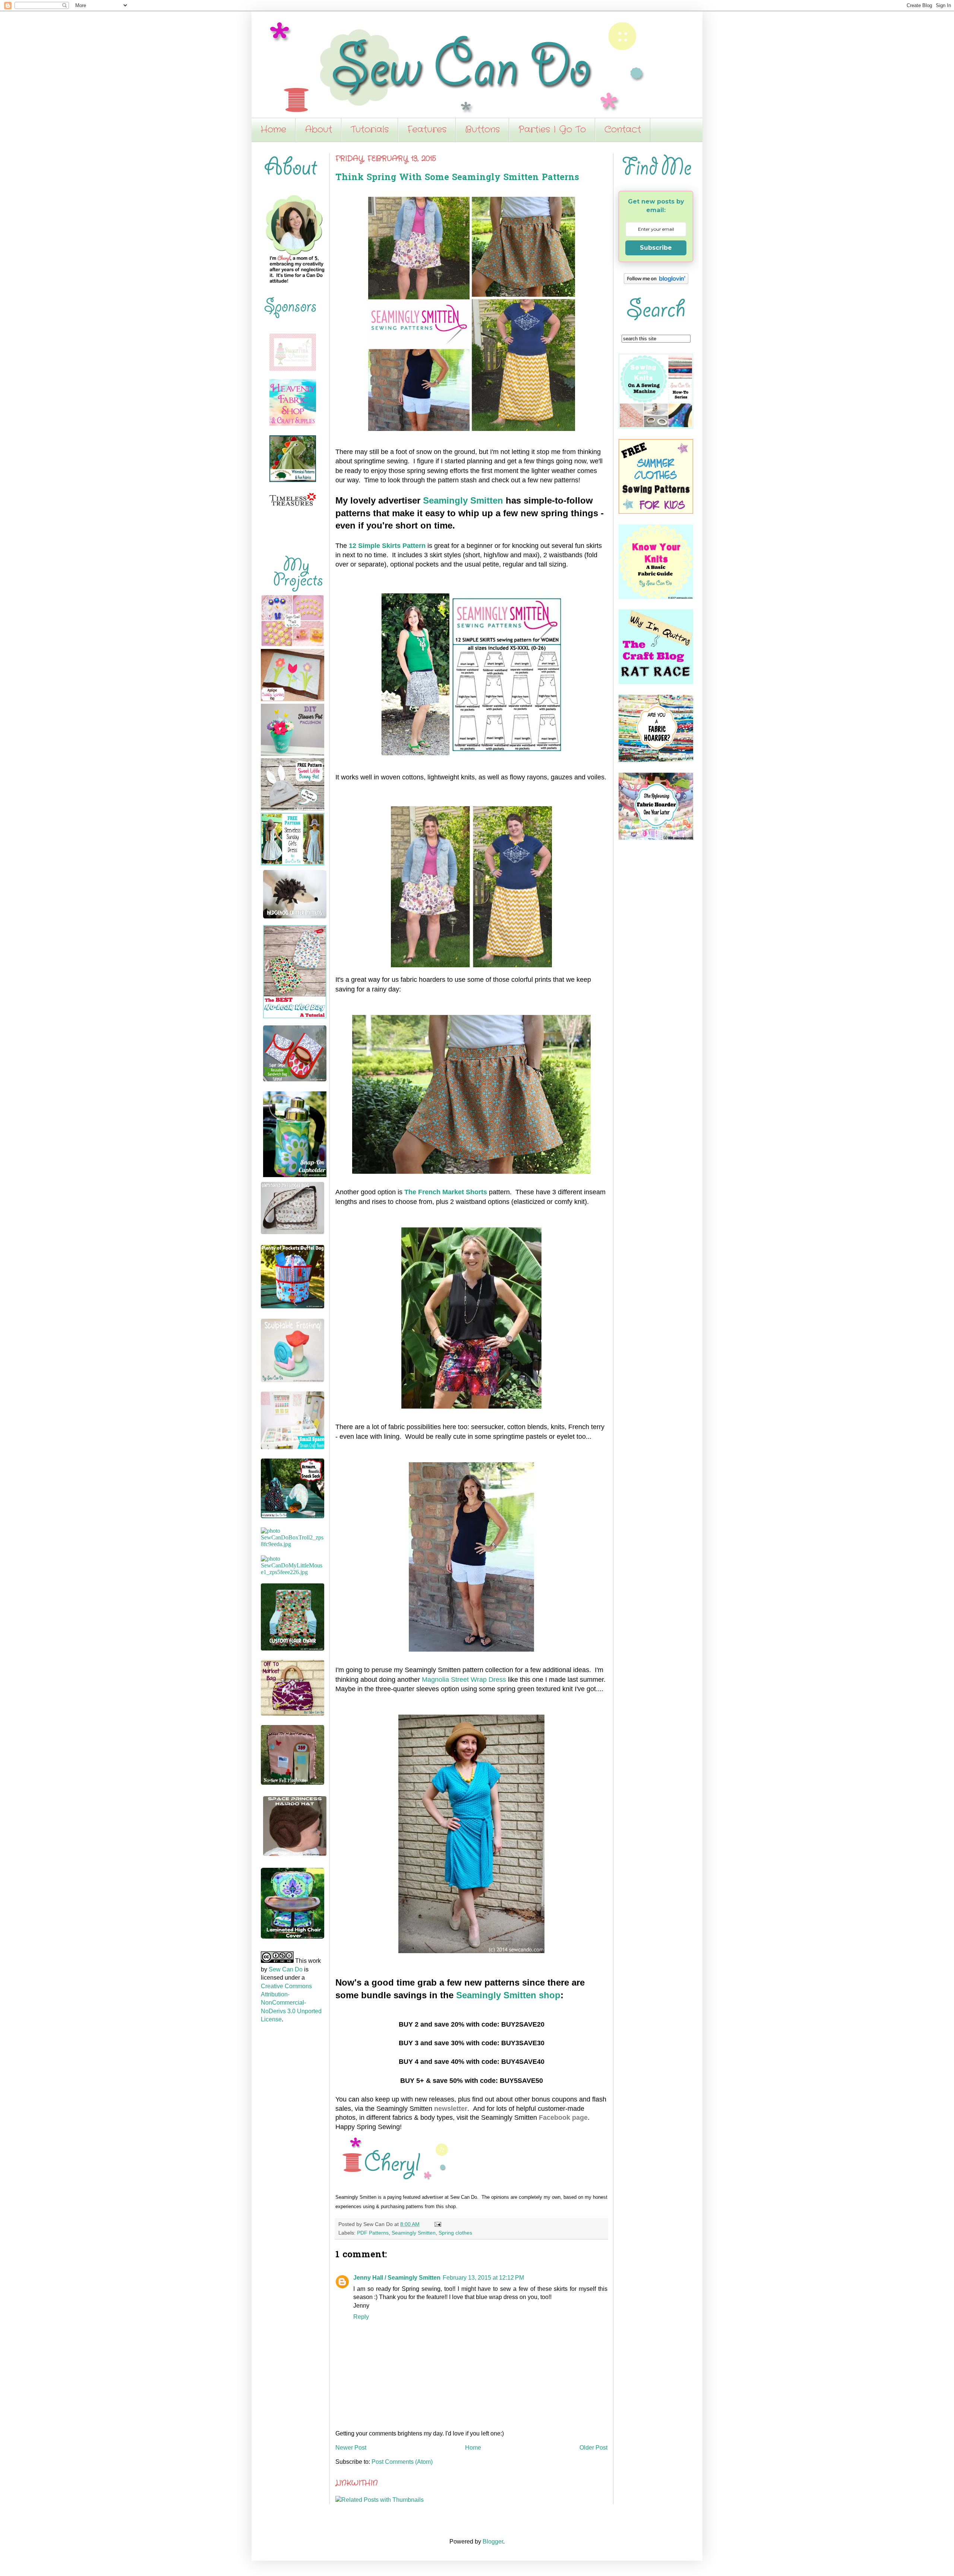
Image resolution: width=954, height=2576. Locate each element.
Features (427, 130)
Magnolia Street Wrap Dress (464, 1680)
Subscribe (656, 248)
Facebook (555, 2118)
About (318, 130)
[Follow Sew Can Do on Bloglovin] (656, 282)
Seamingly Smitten (463, 500)
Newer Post (351, 2448)
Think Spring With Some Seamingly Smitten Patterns (457, 178)
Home (273, 130)
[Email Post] (437, 2224)
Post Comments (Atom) (402, 2462)
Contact (623, 130)
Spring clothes (455, 2233)
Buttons (482, 130)
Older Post (593, 2448)
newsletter (451, 2109)
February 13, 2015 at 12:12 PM (483, 2278)
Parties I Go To (552, 130)
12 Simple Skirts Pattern (387, 546)
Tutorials (370, 130)
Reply (361, 2317)
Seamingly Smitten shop (508, 1995)
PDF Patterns (373, 2233)
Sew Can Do (286, 1969)
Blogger (493, 2542)
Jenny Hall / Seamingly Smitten (397, 2278)
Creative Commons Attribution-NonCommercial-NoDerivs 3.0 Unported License (291, 2003)
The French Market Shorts (446, 1192)
